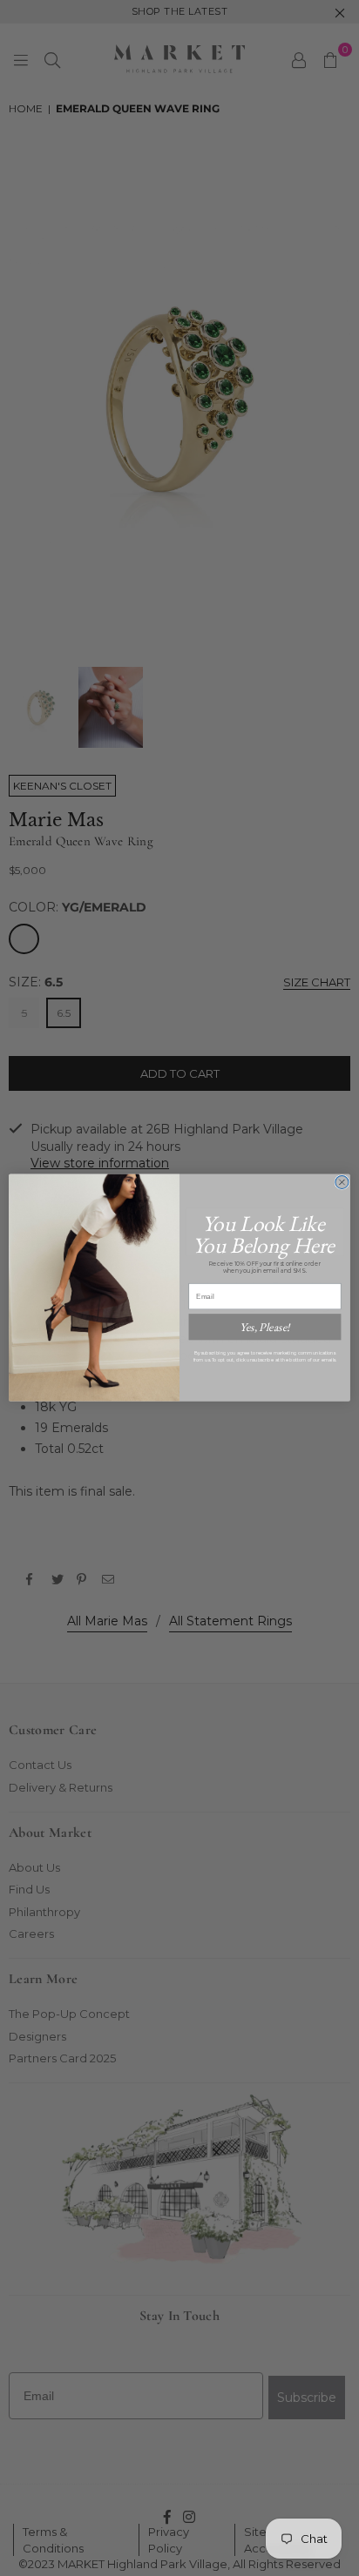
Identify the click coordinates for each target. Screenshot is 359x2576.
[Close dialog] (342, 1183)
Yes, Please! (264, 1328)
